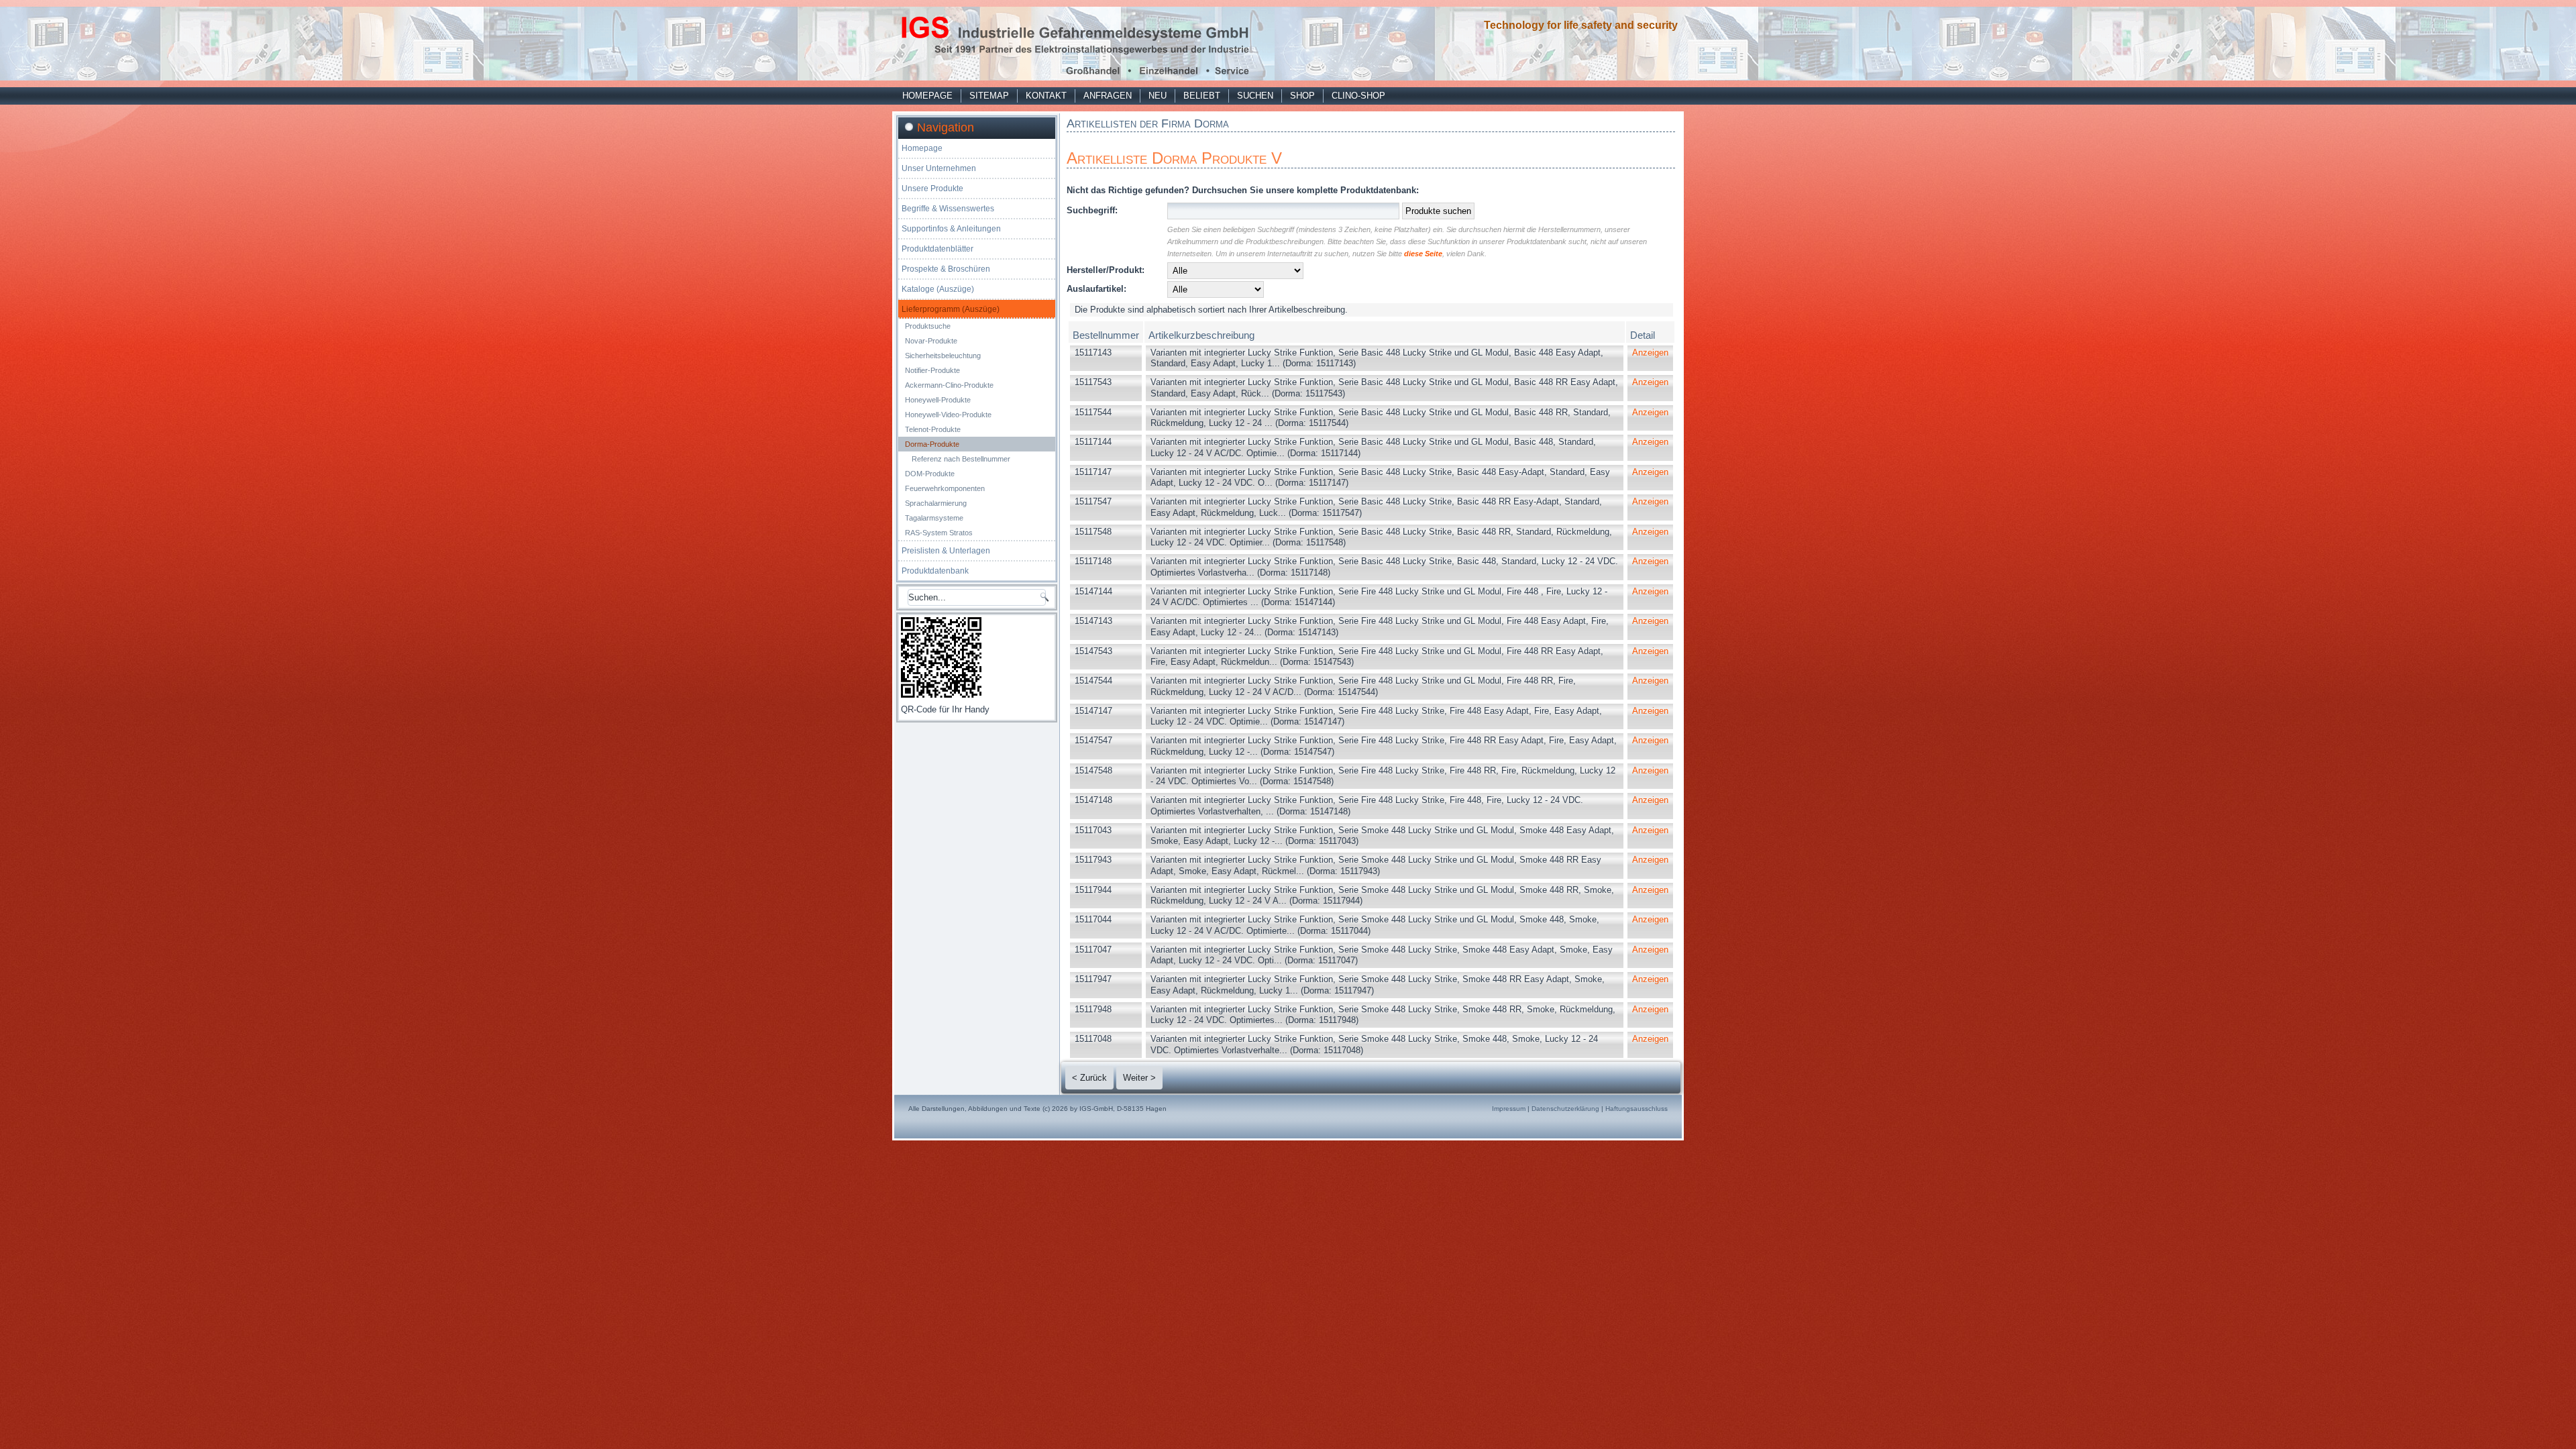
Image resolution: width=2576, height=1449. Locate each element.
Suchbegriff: (1092, 210)
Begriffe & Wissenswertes (948, 209)
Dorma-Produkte (932, 444)
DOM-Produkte (930, 474)
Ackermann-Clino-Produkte (949, 385)
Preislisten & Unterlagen (946, 551)
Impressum (1509, 1109)
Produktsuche (928, 326)
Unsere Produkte (932, 189)
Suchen (1255, 96)
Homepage (927, 96)
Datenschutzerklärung (1565, 1109)
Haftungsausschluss (1636, 1109)
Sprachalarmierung (936, 503)
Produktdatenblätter (937, 249)
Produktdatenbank (935, 571)
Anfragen (1108, 96)
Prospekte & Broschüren (946, 269)
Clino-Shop (1358, 96)
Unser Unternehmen (939, 168)
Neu (1158, 96)
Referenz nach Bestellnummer (961, 459)
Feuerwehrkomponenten (945, 488)
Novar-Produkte (931, 341)
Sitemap (989, 96)
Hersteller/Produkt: (1106, 270)
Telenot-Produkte (933, 429)
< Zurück (1089, 1078)
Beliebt (1202, 96)
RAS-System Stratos (939, 533)
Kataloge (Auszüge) (938, 289)
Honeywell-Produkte (938, 400)
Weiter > (1139, 1078)
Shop (1302, 96)
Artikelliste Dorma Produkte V (1174, 158)
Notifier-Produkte (932, 370)
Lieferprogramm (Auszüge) (951, 309)
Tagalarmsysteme (934, 518)
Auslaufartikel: (1096, 289)
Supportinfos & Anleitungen (951, 229)
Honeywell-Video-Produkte (948, 415)
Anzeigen (1650, 353)
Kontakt (1046, 96)
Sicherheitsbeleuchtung (943, 356)
